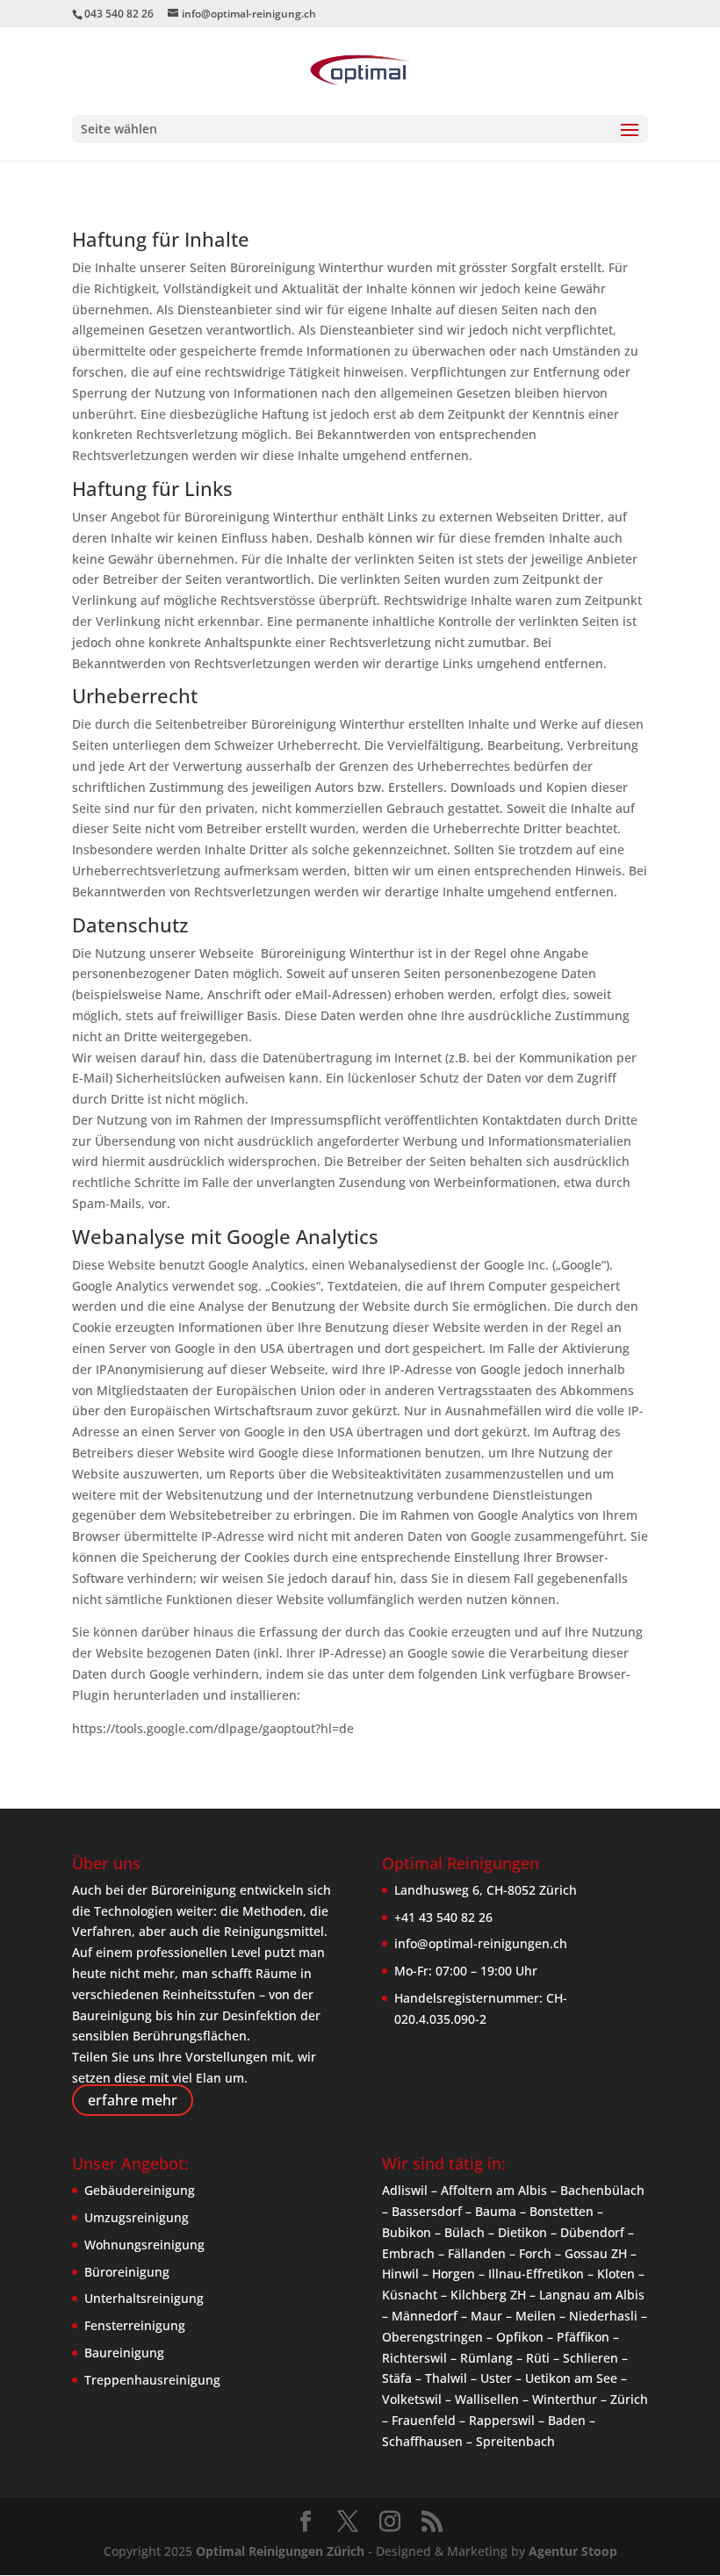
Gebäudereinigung (140, 2190)
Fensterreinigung (135, 2325)
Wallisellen (487, 2399)
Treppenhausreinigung (152, 2380)
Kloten (616, 2274)
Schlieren (590, 2358)
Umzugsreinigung (137, 2217)
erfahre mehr (133, 2100)
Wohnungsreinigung (144, 2245)
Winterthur (565, 2399)
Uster (496, 2378)
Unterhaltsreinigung (144, 2298)
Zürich (629, 2399)
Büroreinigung (127, 2272)
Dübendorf (592, 2232)
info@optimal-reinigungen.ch (481, 1943)
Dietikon (522, 2232)
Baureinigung (124, 2353)
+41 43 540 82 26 (443, 1917)
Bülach (464, 2232)
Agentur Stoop (573, 2551)
